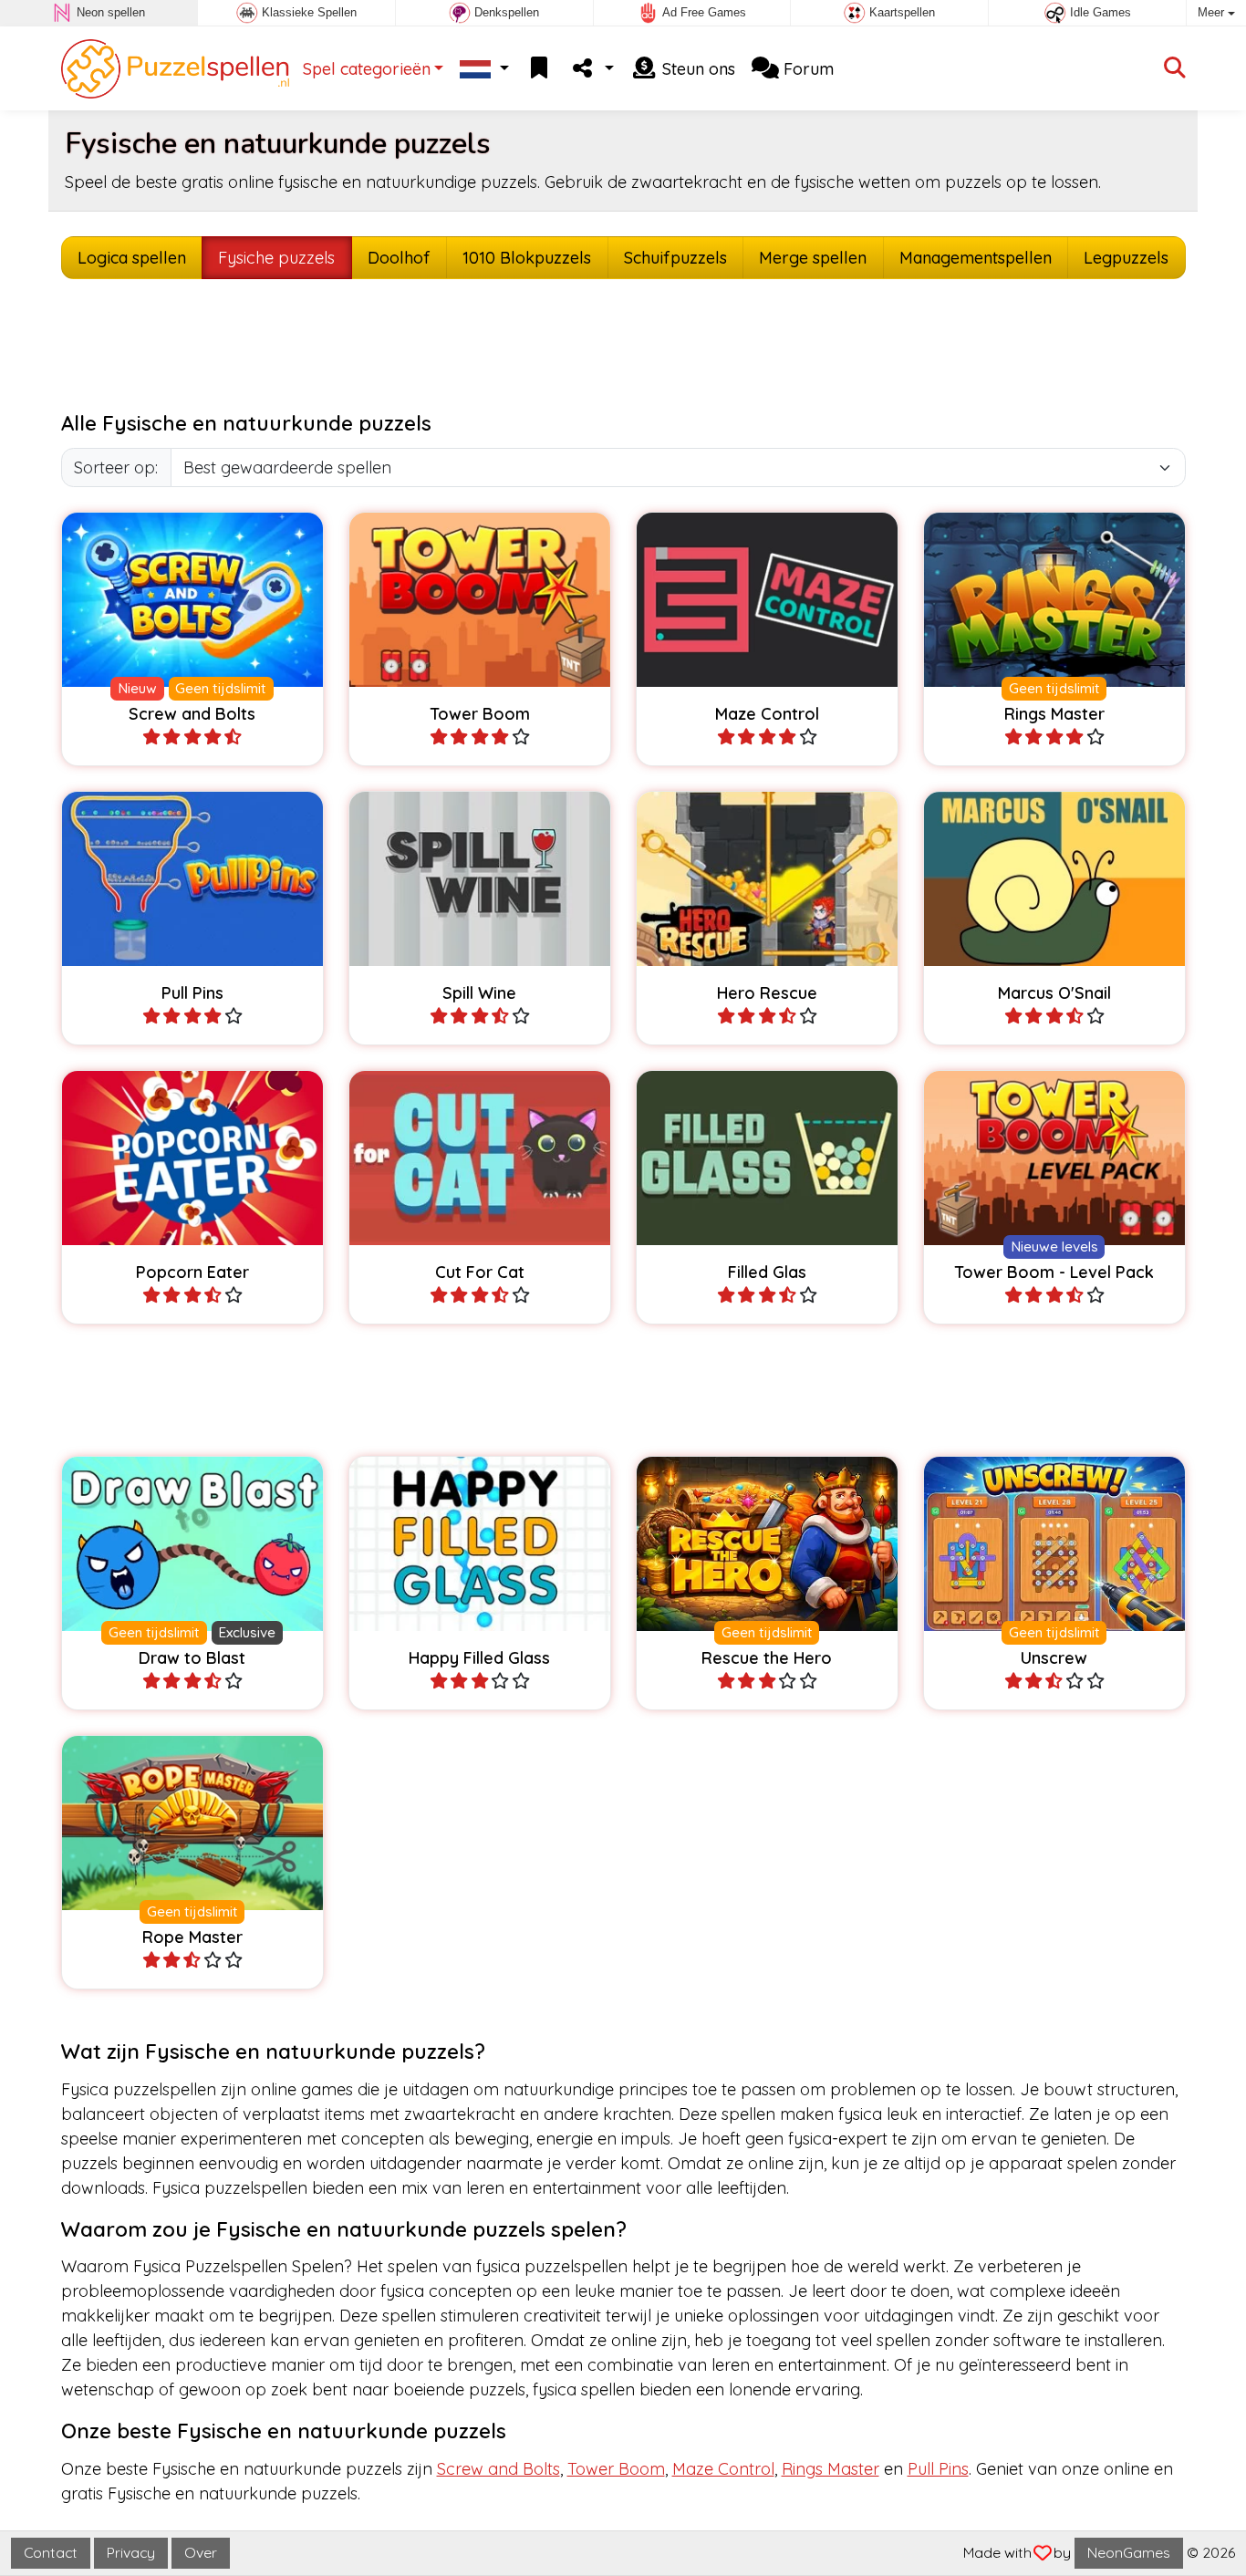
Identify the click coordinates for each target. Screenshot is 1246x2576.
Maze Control (723, 2469)
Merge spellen (813, 258)
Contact (51, 2552)
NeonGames (1129, 2552)
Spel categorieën (367, 69)
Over (201, 2552)
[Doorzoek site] (1175, 69)
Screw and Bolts (498, 2469)
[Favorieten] (539, 69)
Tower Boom (616, 2469)
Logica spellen (132, 258)
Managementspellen (976, 258)
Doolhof (399, 258)
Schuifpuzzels (675, 258)
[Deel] (592, 69)
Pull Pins (938, 2469)
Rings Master (831, 2469)
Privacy (131, 2552)
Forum (806, 69)
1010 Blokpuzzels (527, 258)
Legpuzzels (1126, 258)
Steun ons (696, 69)
